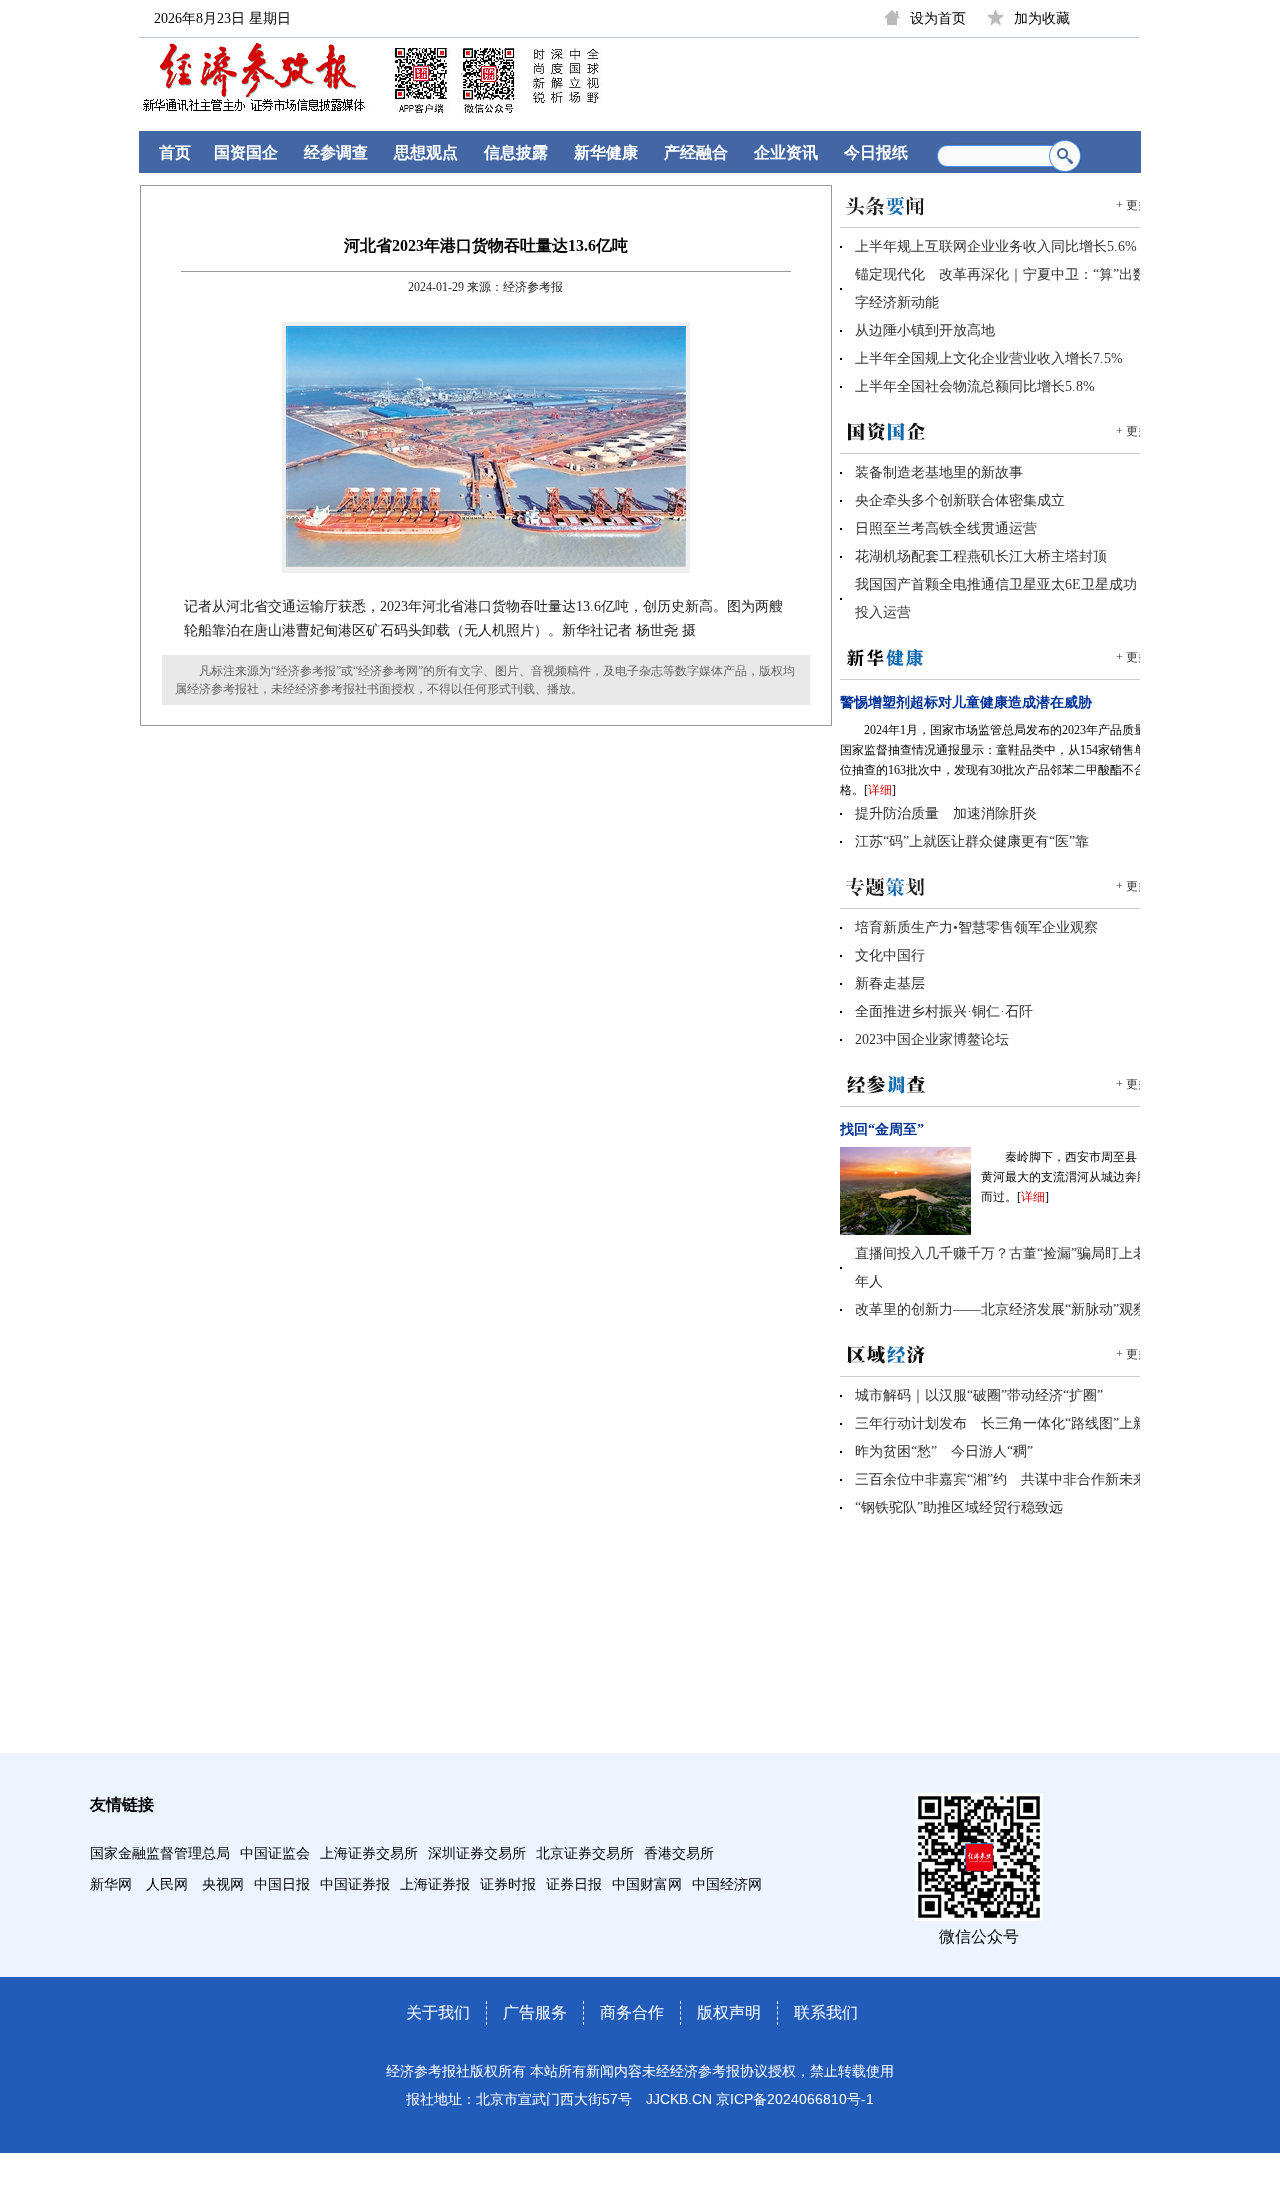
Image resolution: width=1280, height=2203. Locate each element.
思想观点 (426, 152)
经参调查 (336, 152)
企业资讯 (786, 152)
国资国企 (246, 152)
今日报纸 (876, 152)
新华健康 (606, 152)
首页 (175, 152)
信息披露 (516, 152)
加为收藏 (1042, 18)
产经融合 (696, 152)
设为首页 (938, 18)
